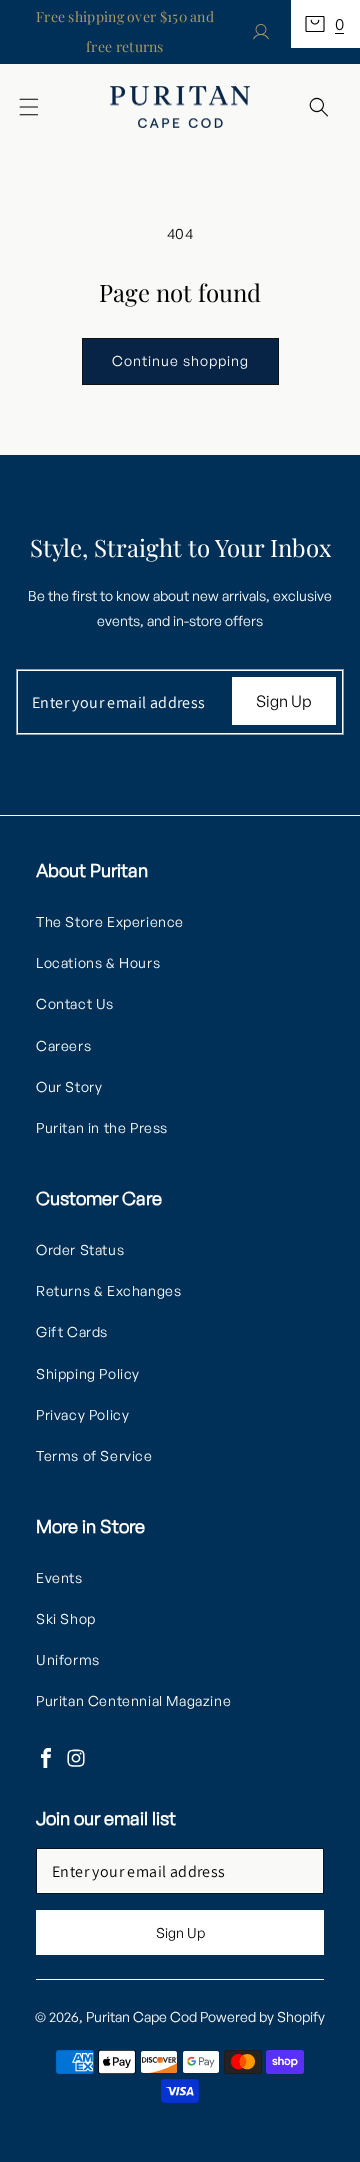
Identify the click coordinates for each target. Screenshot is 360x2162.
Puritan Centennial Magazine (133, 1700)
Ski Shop (66, 1618)
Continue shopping (180, 360)
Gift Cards (72, 1331)
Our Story (69, 1086)
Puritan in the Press (102, 1127)
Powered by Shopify (262, 2016)
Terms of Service (94, 1455)
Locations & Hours (98, 962)
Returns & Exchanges (108, 1290)
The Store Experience (110, 921)
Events (59, 1577)
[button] (325, 24)
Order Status (80, 1249)
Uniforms (68, 1659)
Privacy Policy (82, 1414)
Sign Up (284, 701)
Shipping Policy (88, 1373)
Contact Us (75, 1003)
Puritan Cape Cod (141, 2016)
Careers (63, 1045)
